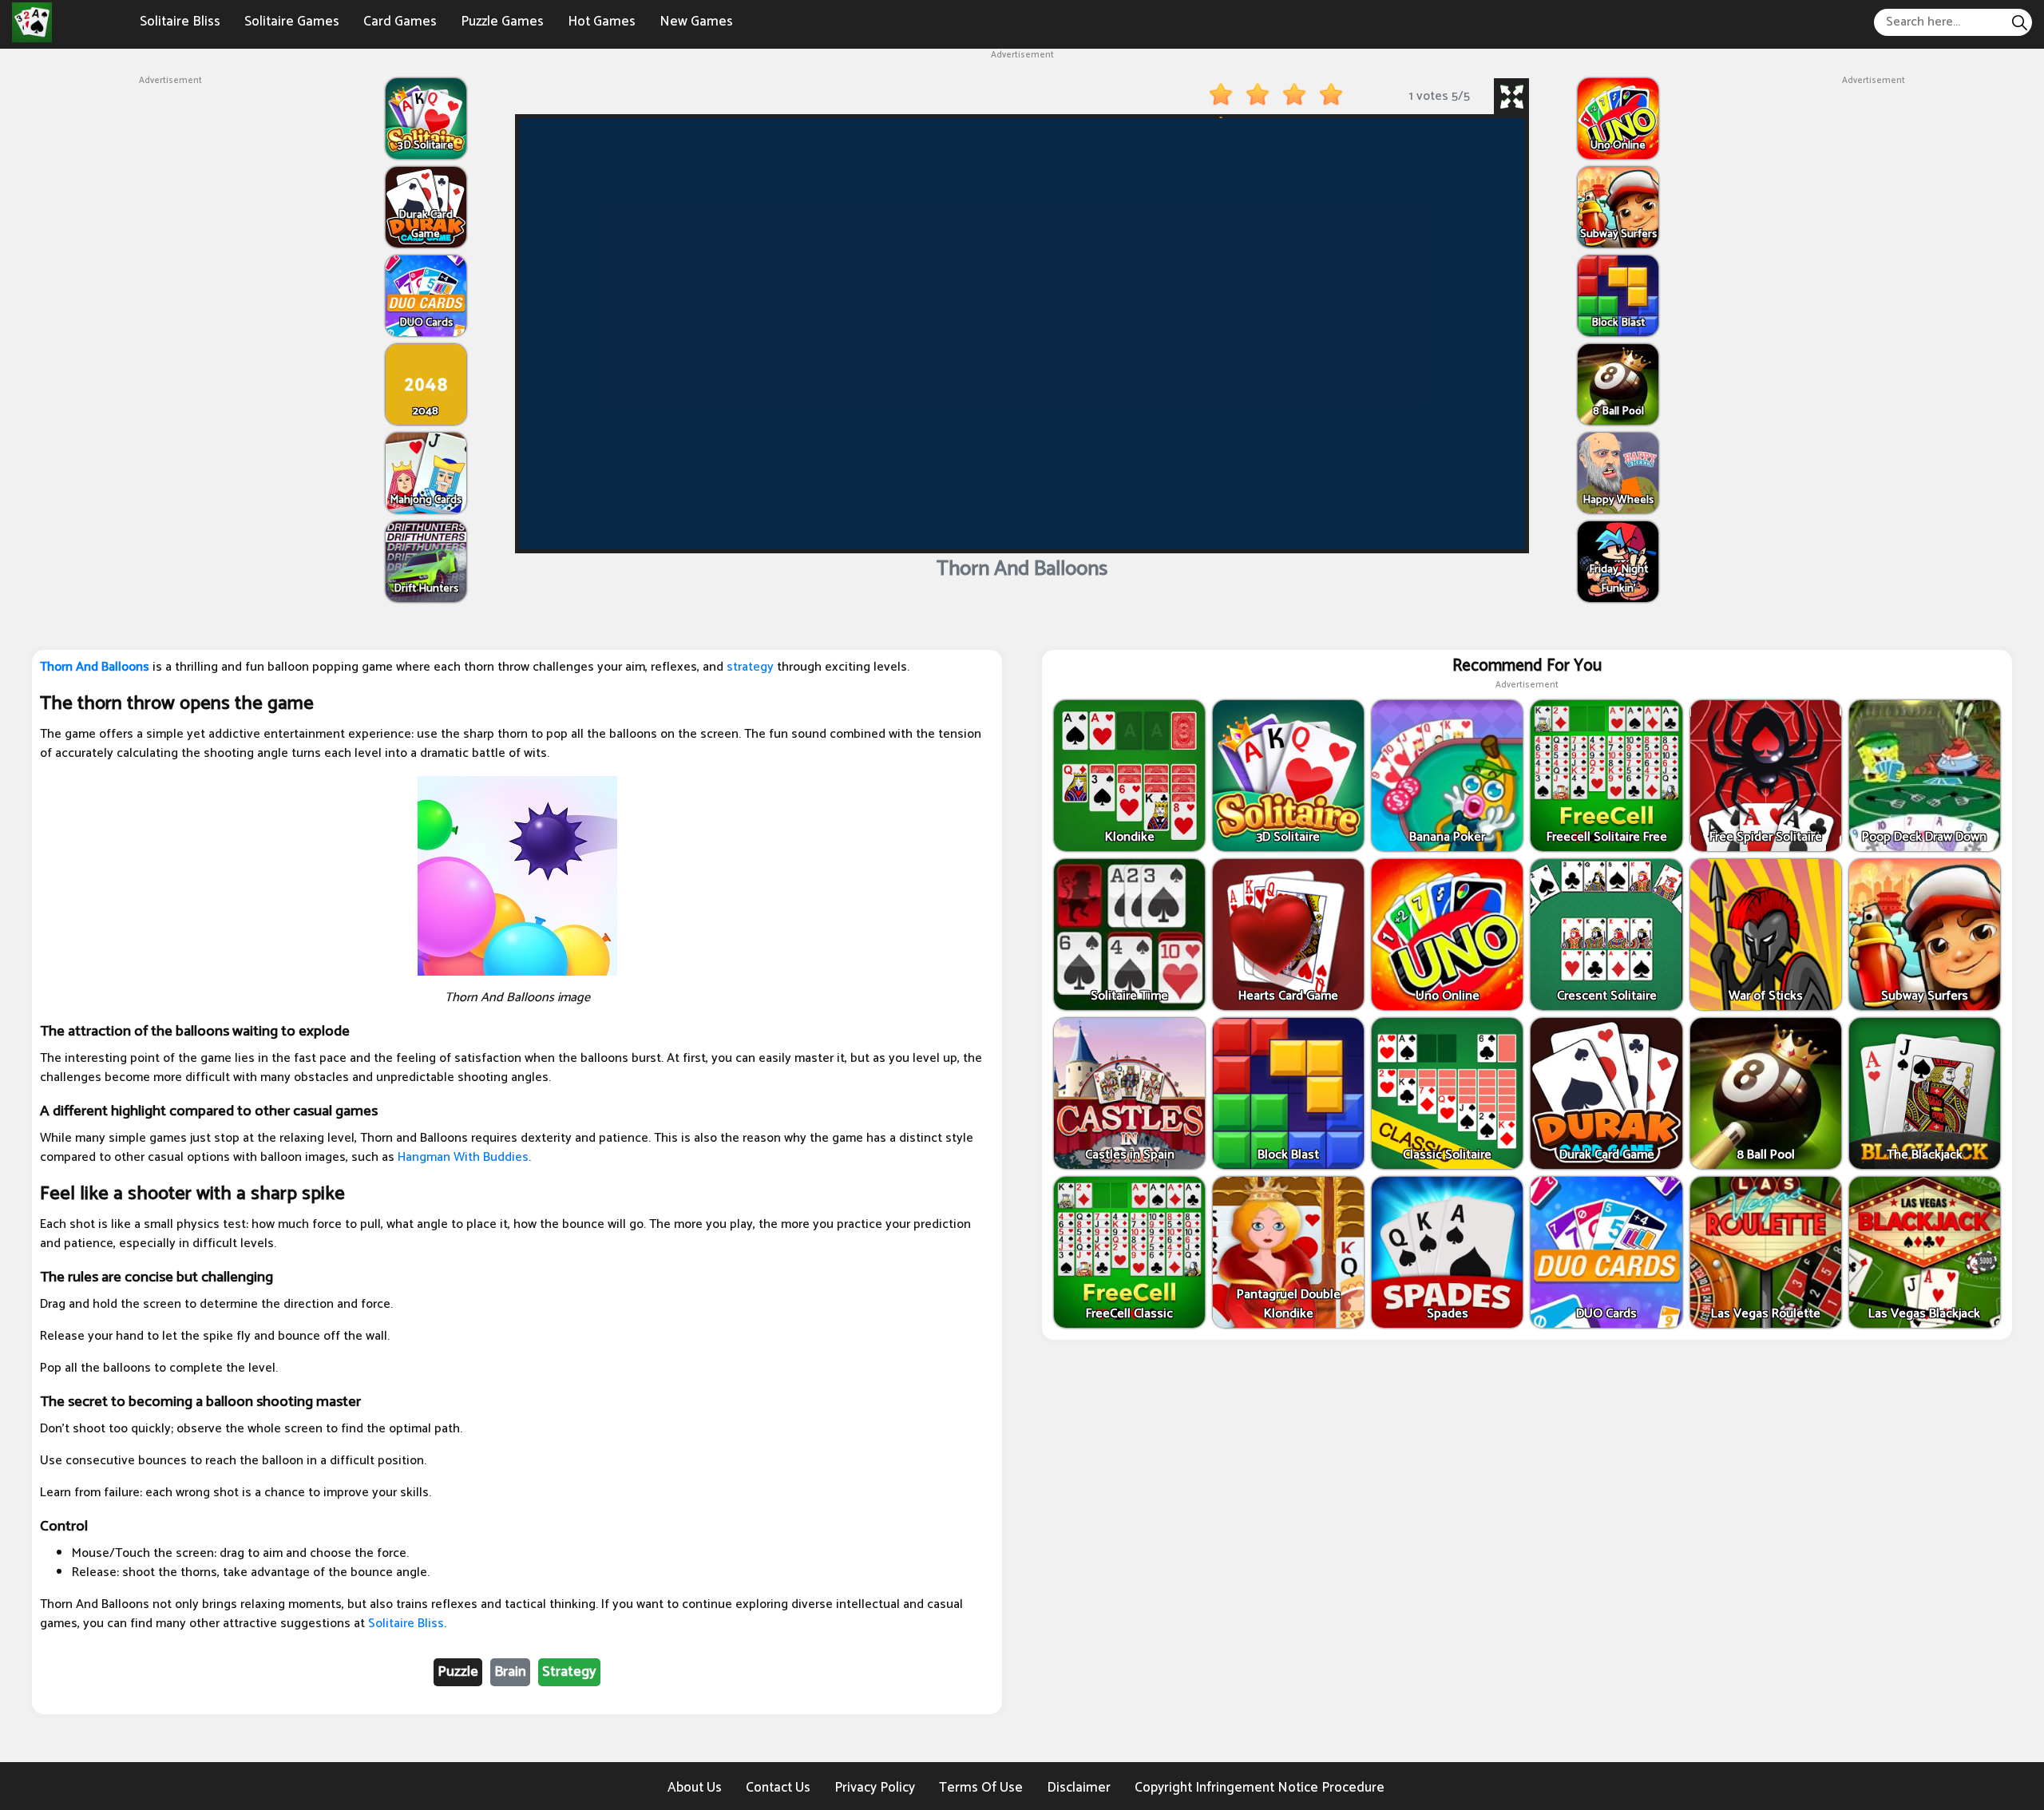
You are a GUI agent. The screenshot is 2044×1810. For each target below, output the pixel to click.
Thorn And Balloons (95, 667)
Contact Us (778, 1788)
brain (510, 1672)
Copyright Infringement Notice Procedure (1260, 1788)
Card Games (400, 22)
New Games (696, 22)
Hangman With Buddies (463, 1157)
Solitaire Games (292, 22)
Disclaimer (1079, 1788)
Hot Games (602, 22)
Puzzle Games (502, 22)
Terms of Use (981, 1788)
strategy (750, 667)
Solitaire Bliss (180, 22)
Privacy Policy (875, 1788)
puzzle (458, 1672)
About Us (695, 1788)
